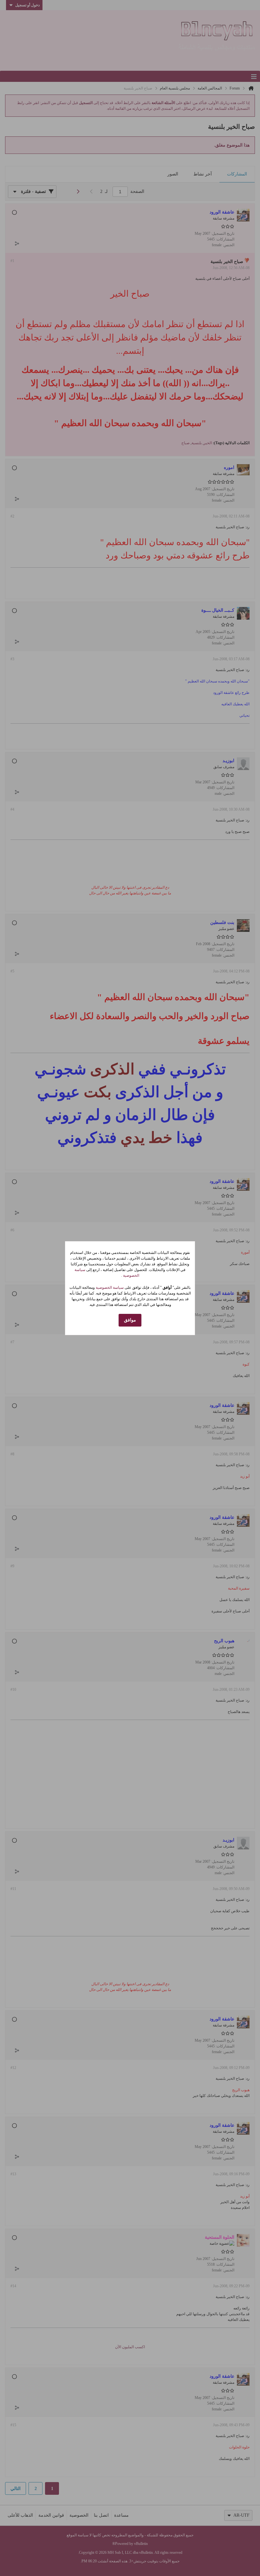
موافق (130, 1320)
